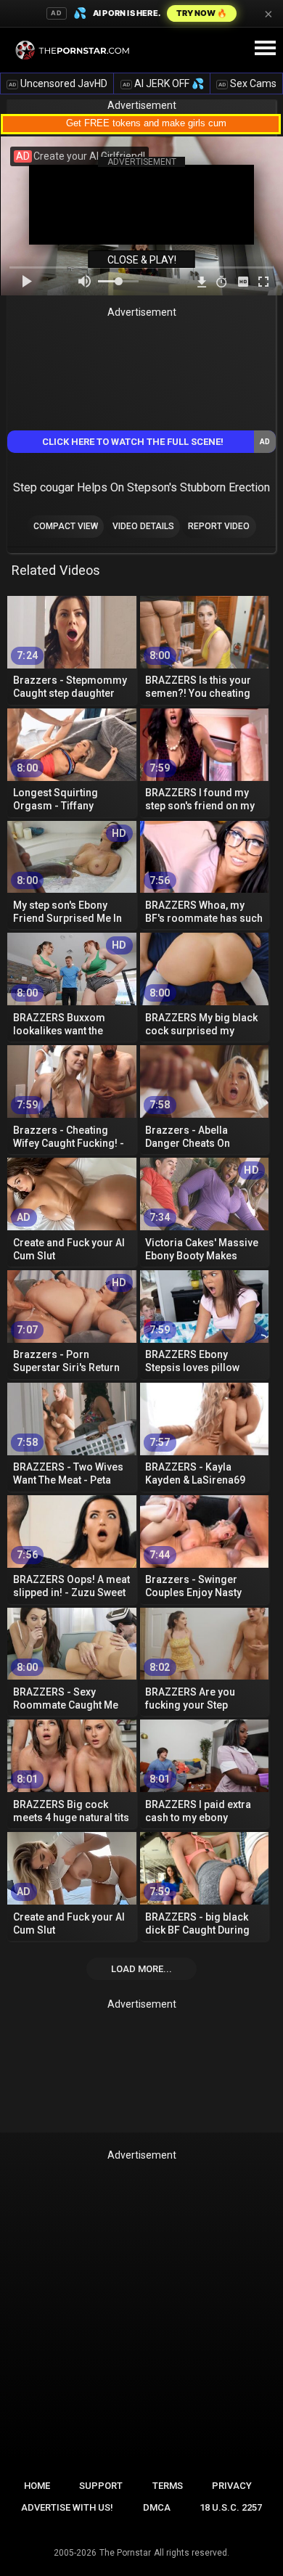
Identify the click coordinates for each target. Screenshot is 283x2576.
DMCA (157, 2507)
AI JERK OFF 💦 (163, 83)
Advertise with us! (67, 2507)
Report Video (219, 526)
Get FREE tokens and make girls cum (146, 123)
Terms (168, 2486)
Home (37, 2486)
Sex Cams (247, 83)
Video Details (143, 526)
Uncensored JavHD (58, 83)
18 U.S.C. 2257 (231, 2507)
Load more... (141, 1969)
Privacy (232, 2486)
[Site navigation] (265, 49)
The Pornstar (125, 2553)
